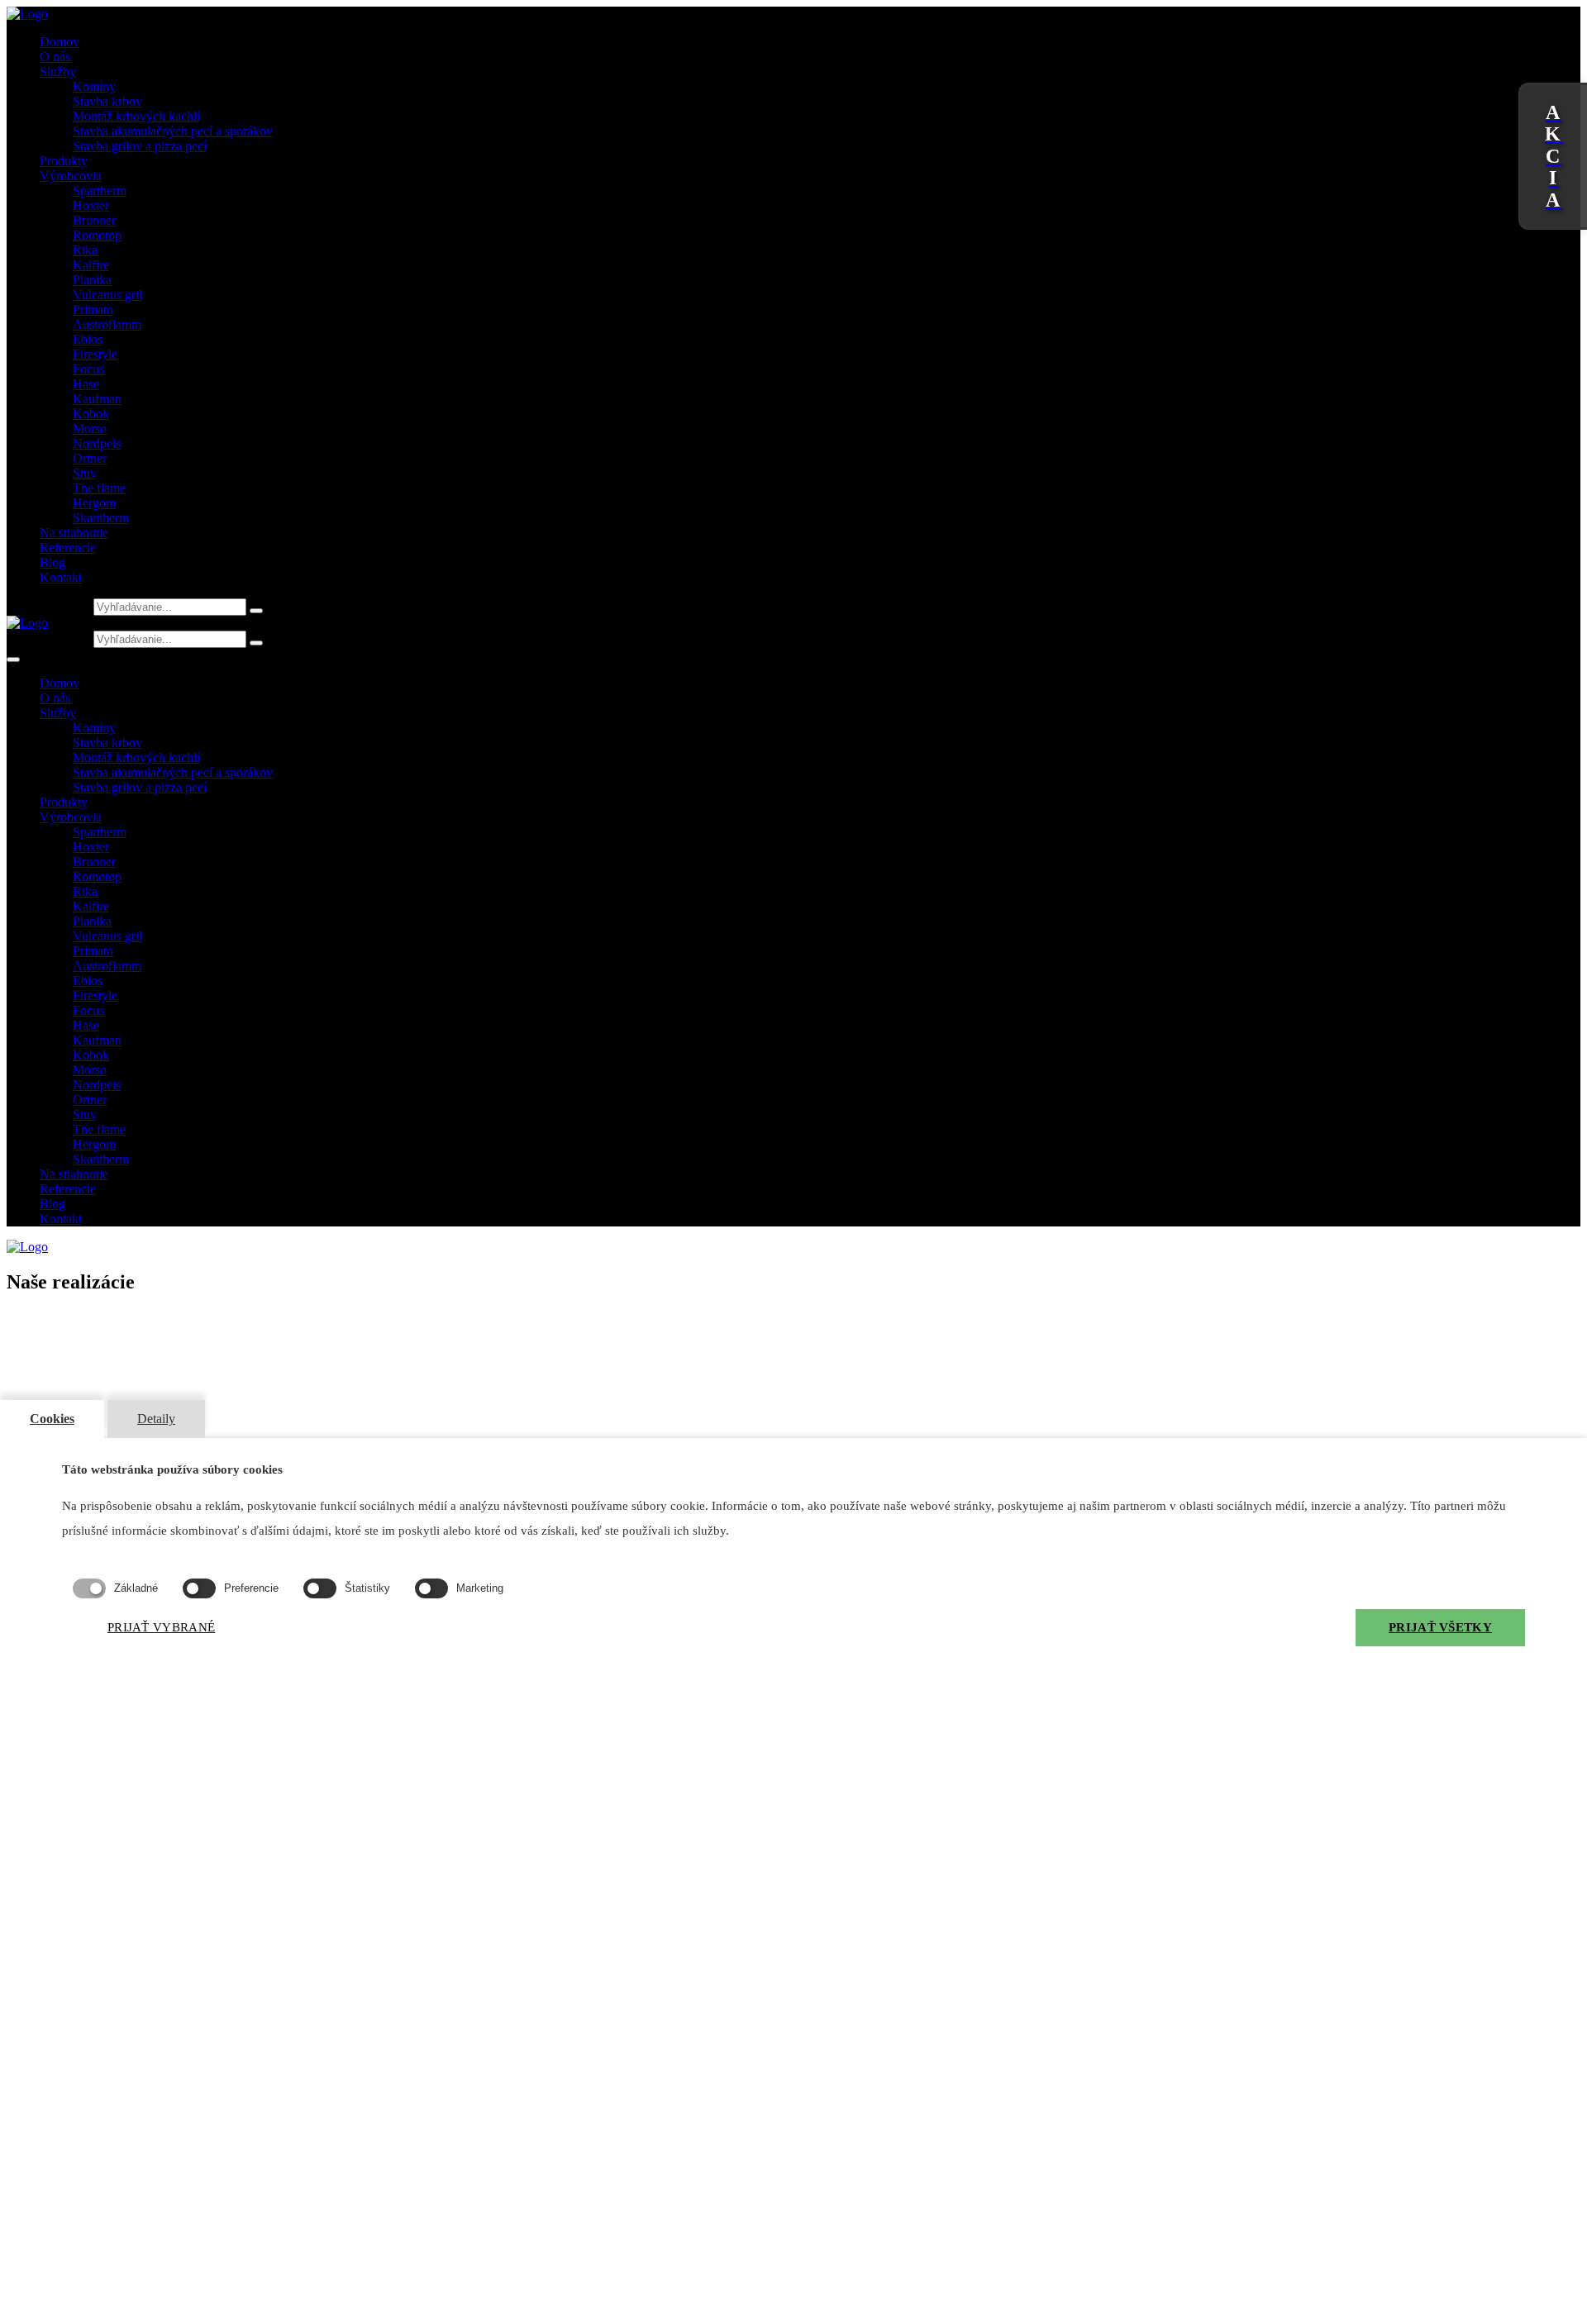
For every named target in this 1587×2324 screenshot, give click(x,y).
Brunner (94, 220)
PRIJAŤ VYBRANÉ (161, 1627)
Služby (58, 71)
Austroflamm (107, 324)
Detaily (156, 1419)
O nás (55, 57)
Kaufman (97, 399)
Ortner (90, 458)
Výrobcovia (71, 176)
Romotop (97, 235)
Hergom (94, 503)
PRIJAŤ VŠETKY (1440, 1627)
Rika (85, 250)
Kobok (91, 414)
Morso (90, 429)
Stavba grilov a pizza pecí (140, 146)
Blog (52, 562)
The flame (99, 488)
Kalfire (91, 265)
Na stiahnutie (74, 533)
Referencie (68, 548)
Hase (86, 384)
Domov (60, 42)
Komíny (94, 86)
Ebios (88, 339)
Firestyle (95, 354)
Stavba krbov (107, 101)
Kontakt (61, 577)
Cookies (52, 1419)
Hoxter (91, 205)
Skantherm (101, 518)
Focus (88, 369)
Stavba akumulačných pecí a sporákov (173, 131)
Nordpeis (97, 443)
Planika (92, 280)
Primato (93, 310)
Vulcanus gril (107, 295)
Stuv (85, 473)
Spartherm (100, 190)
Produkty (64, 161)
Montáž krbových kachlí (136, 116)
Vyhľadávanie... (48, 606)
